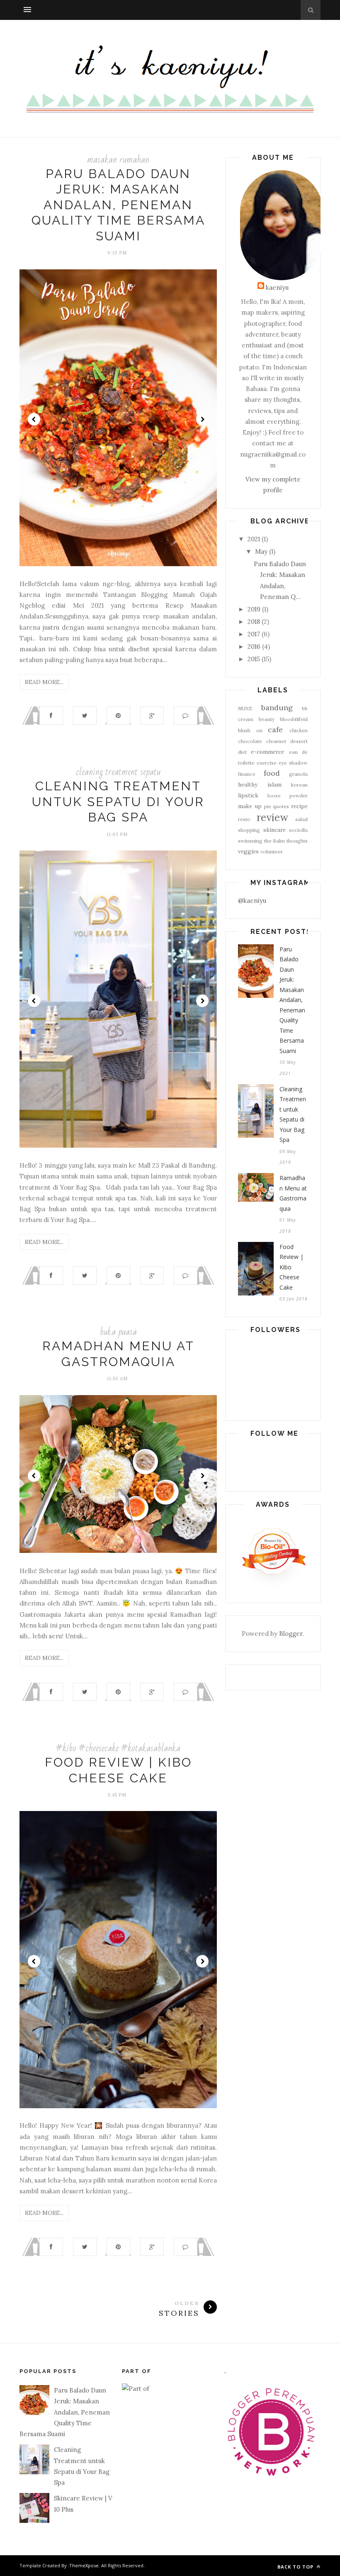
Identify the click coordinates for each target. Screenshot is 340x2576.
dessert (299, 741)
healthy (248, 785)
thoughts (297, 841)
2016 (254, 646)
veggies (248, 851)
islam (274, 785)
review (272, 818)
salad (301, 819)
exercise (267, 763)
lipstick (248, 795)
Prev (34, 419)
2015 (254, 659)
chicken (299, 730)
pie (268, 806)
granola (298, 774)
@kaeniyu (252, 901)
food (272, 773)
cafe (275, 730)
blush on (250, 730)
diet (242, 752)
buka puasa (118, 1332)
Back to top (296, 2567)
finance (247, 774)
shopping (249, 830)
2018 (254, 622)
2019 (254, 609)
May (261, 551)
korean (299, 785)
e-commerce (267, 752)
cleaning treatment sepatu (118, 772)
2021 (254, 539)
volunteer (272, 852)
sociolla (298, 830)
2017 (254, 634)
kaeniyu (277, 287)
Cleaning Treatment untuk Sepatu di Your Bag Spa (118, 802)
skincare (274, 830)
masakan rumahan (118, 160)
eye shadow (293, 763)
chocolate (250, 741)
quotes (281, 806)
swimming (250, 841)
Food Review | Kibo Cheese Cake (291, 1267)
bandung (277, 708)
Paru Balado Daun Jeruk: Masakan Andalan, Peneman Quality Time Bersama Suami (118, 205)
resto (244, 819)
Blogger (291, 1634)
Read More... (44, 682)
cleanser (276, 741)
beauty (267, 719)
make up (250, 806)
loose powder (288, 796)
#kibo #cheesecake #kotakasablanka (118, 1748)
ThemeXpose (84, 2565)
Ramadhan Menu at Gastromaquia (293, 1193)
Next (202, 419)
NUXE (245, 708)
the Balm (275, 841)
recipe (299, 806)
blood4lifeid (294, 719)
